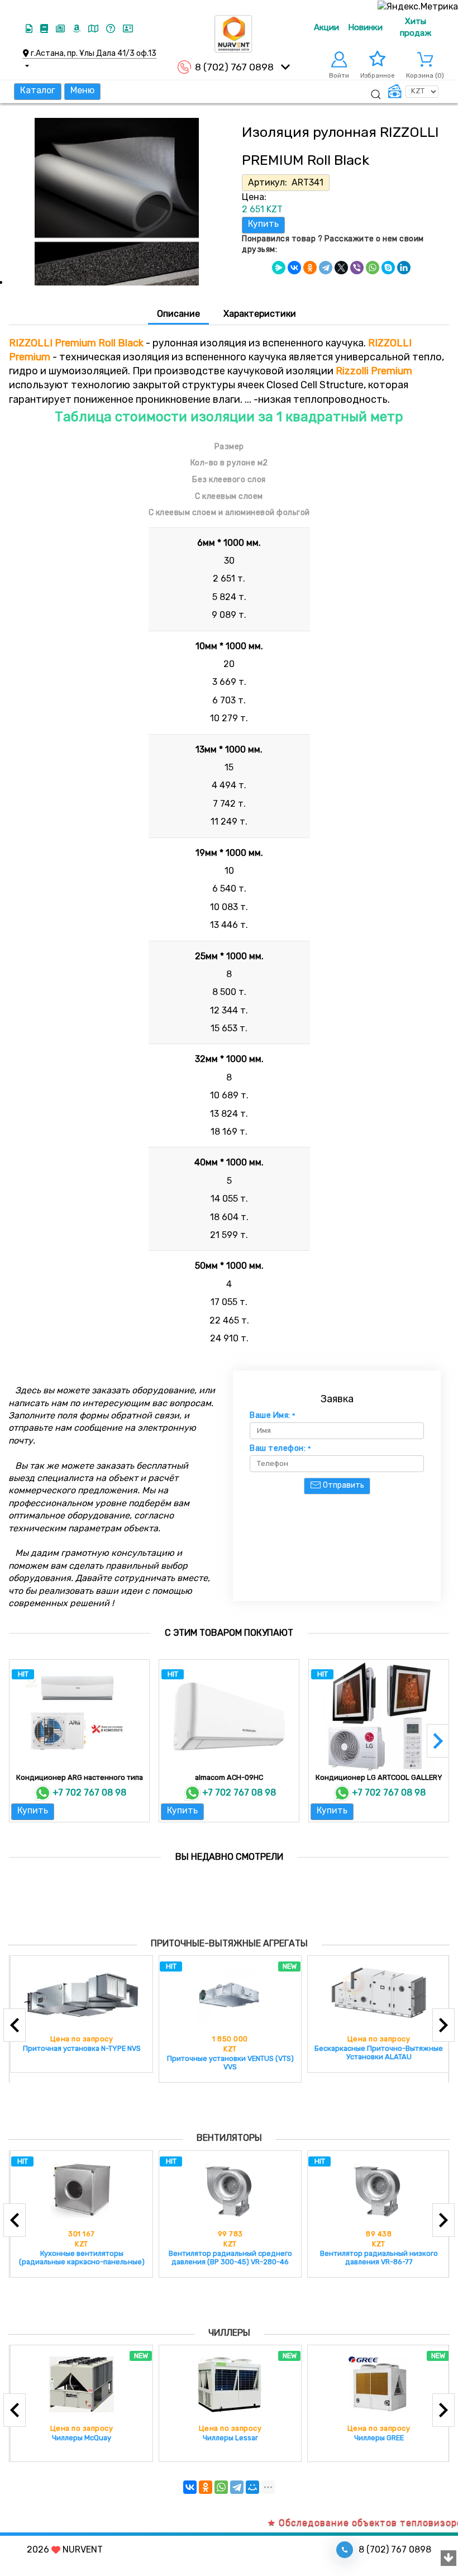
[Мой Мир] (252, 2487)
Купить (263, 224)
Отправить (343, 1485)
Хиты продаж (416, 27)
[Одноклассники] (310, 268)
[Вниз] (449, 2559)
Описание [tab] (178, 314)
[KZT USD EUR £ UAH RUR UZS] (413, 92)
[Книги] (45, 29)
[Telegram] (326, 268)
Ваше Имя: (273, 1416)
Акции (326, 27)
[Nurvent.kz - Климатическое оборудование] (233, 34)
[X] (341, 268)
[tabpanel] (229, 840)
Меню (82, 90)
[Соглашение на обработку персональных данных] (128, 29)
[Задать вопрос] (112, 29)
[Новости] (61, 29)
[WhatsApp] (373, 268)
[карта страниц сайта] (94, 29)
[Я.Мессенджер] (279, 268)
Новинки (365, 27)
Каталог (38, 90)
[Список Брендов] (78, 29)
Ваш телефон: (280, 1449)
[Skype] (388, 268)
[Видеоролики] (30, 29)
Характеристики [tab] (260, 314)
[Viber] (357, 268)
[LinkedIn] (404, 268)
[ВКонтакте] (294, 268)
